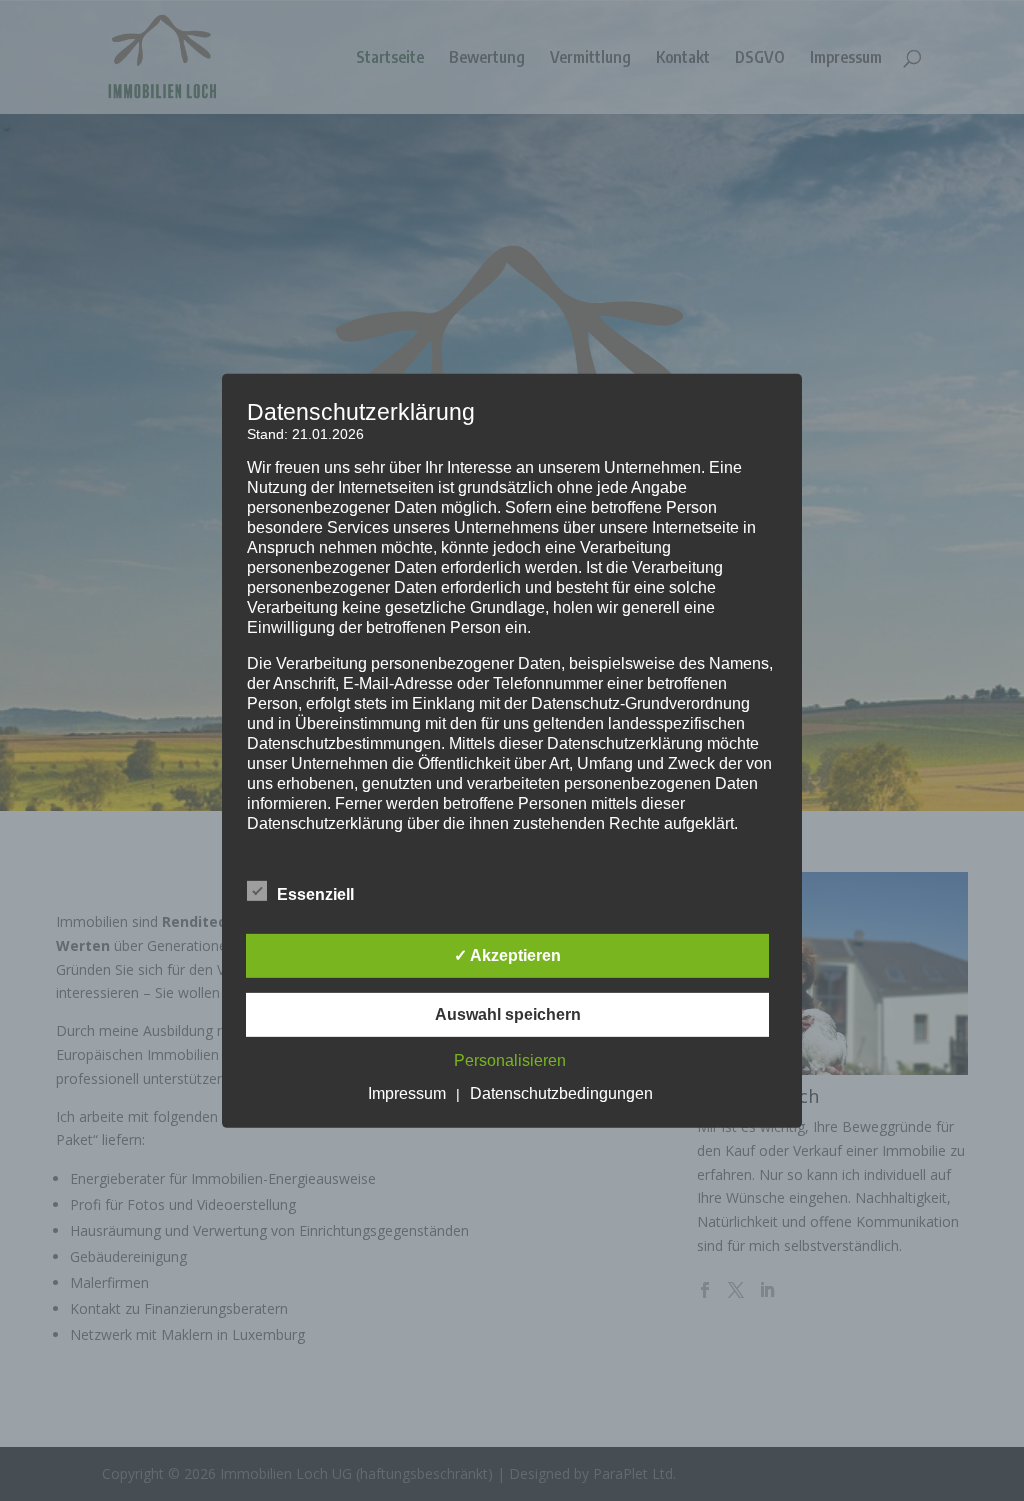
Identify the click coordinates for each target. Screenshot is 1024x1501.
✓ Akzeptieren (507, 955)
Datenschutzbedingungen (561, 1093)
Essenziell (315, 894)
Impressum (407, 1093)
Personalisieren (510, 1060)
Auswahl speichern (508, 1014)
